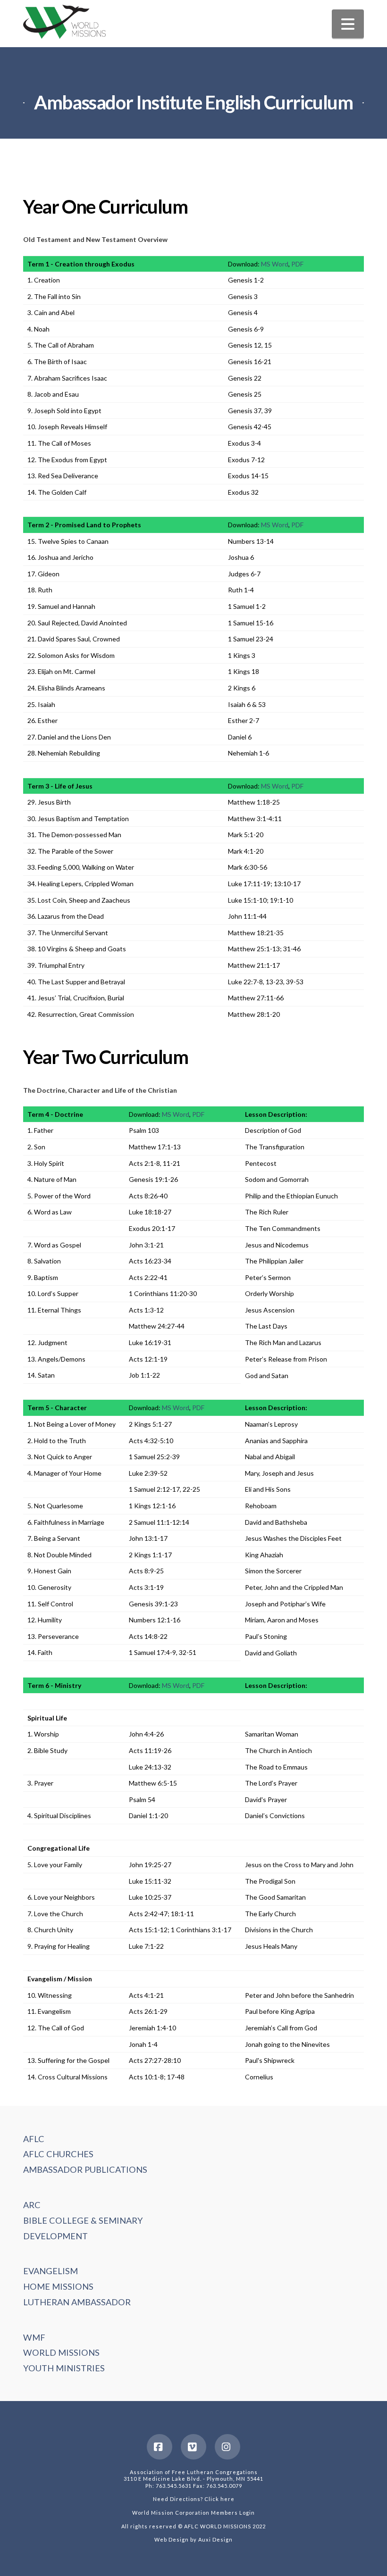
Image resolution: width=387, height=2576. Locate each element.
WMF (34, 2337)
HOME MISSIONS (58, 2286)
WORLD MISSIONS (61, 2352)
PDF (297, 264)
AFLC (34, 2139)
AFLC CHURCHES (58, 2154)
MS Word (275, 264)
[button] (348, 24)
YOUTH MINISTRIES (64, 2368)
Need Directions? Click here (194, 2499)
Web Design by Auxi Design (193, 2539)
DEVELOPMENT (55, 2236)
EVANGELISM (50, 2271)
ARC (32, 2205)
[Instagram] (227, 2447)
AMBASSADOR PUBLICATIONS (85, 2169)
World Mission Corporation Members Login (193, 2513)
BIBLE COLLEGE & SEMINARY (83, 2220)
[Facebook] (160, 2447)
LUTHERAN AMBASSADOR (77, 2302)
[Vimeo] (193, 2447)
